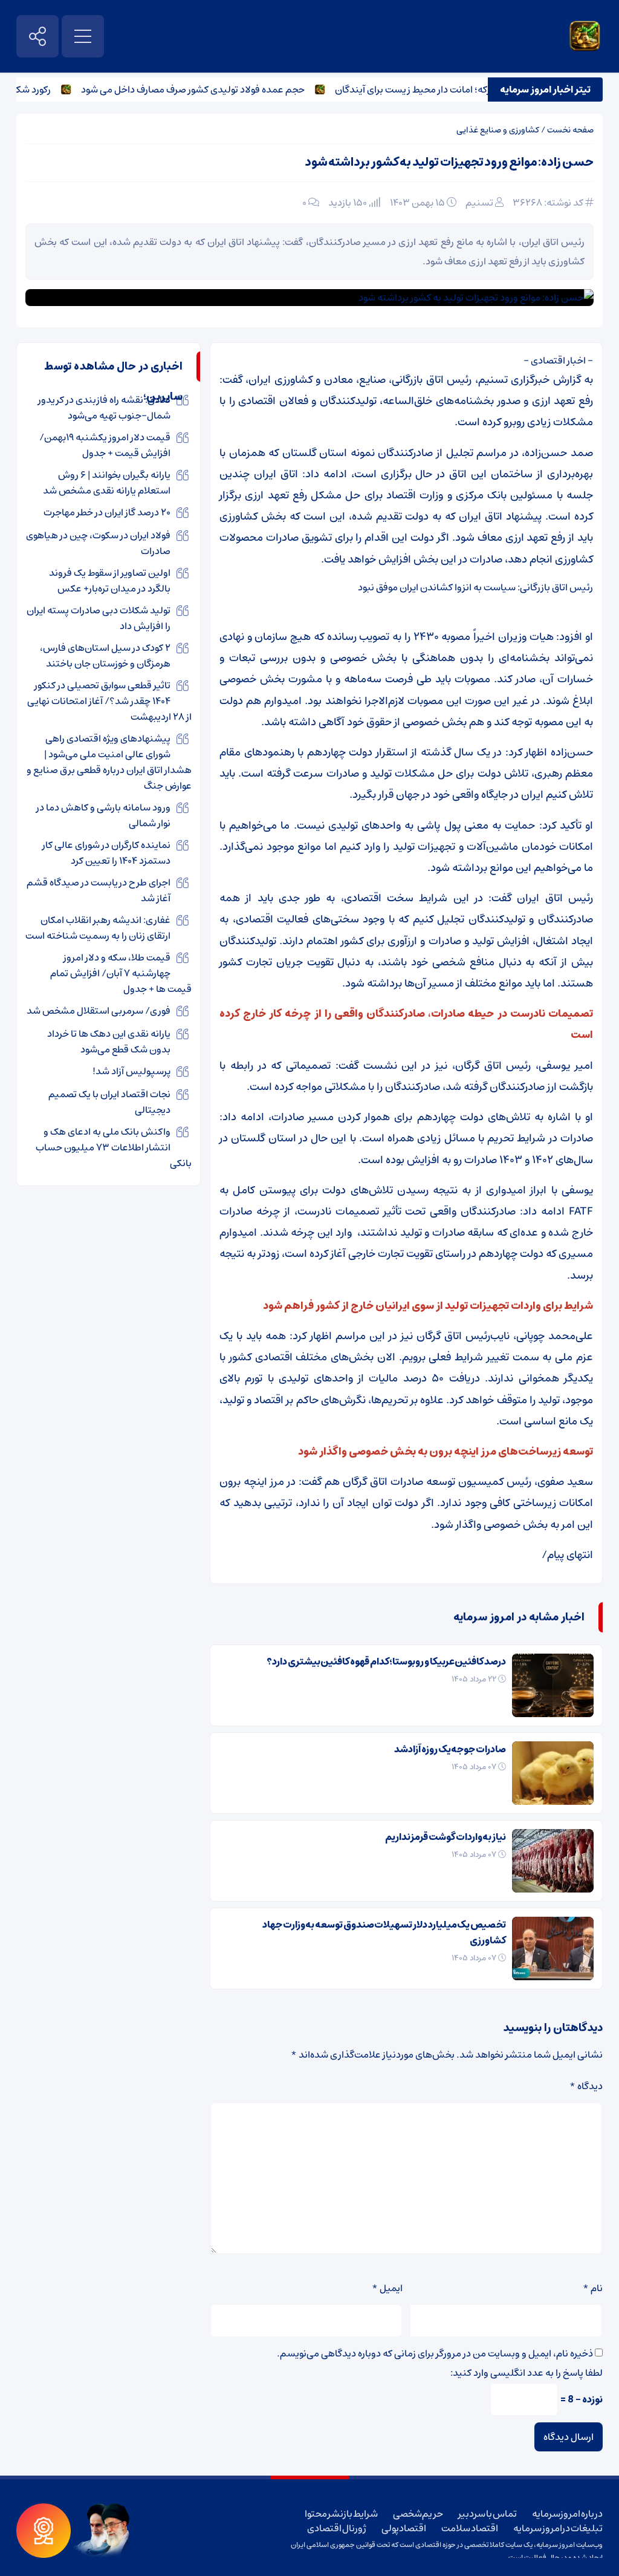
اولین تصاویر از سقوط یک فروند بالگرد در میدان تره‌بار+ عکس (110, 581)
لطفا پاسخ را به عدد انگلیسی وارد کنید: (527, 2373)
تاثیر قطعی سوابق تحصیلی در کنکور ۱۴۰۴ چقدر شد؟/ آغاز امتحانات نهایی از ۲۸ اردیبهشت (109, 701)
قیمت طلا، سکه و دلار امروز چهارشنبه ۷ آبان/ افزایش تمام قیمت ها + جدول (121, 973)
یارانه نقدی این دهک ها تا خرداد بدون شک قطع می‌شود (109, 1042)
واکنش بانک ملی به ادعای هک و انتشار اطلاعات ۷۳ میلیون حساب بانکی (114, 1147)
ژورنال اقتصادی (337, 2528)
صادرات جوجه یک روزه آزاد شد (450, 1749)
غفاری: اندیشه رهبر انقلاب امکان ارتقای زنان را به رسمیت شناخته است (98, 928)
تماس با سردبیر (487, 2514)
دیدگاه (586, 2086)
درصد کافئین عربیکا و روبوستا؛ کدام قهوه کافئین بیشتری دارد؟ (386, 1661)
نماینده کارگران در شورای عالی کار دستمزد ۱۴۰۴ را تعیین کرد (106, 853)
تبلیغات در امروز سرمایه (558, 2528)
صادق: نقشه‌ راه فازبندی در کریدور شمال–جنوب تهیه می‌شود (104, 408)
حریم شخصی (418, 2514)
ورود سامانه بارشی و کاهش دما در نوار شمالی (103, 815)
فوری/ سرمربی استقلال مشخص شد (99, 1011)
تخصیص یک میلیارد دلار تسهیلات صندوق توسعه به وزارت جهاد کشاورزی (384, 1932)
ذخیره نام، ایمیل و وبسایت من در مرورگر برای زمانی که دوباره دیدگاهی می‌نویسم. (435, 2353)
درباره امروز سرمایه (567, 2514)
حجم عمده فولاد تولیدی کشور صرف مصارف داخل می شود (218, 90)
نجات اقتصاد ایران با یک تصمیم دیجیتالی (109, 1102)
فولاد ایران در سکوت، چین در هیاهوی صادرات (98, 543)
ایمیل (387, 2288)
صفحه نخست (570, 130)
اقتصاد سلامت (470, 2528)
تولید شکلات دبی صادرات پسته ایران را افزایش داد (99, 618)
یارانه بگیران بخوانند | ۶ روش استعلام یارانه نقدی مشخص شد (107, 483)
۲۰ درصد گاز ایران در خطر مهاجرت (107, 512)
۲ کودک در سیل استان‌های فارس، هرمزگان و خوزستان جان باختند (105, 656)
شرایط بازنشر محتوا (341, 2514)
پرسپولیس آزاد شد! (131, 1071)
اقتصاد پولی (404, 2528)
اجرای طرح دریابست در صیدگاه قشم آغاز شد (99, 890)
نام (593, 2288)
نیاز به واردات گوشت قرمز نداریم (446, 1837)
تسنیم (479, 203)
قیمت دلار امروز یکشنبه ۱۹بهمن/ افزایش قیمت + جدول (105, 445)
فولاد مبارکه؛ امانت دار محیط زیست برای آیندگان (455, 90)
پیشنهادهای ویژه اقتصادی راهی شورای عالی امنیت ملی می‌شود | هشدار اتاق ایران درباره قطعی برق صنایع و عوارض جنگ (109, 762)
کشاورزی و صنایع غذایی (498, 130)
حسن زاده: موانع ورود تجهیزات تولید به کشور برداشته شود (449, 162)
